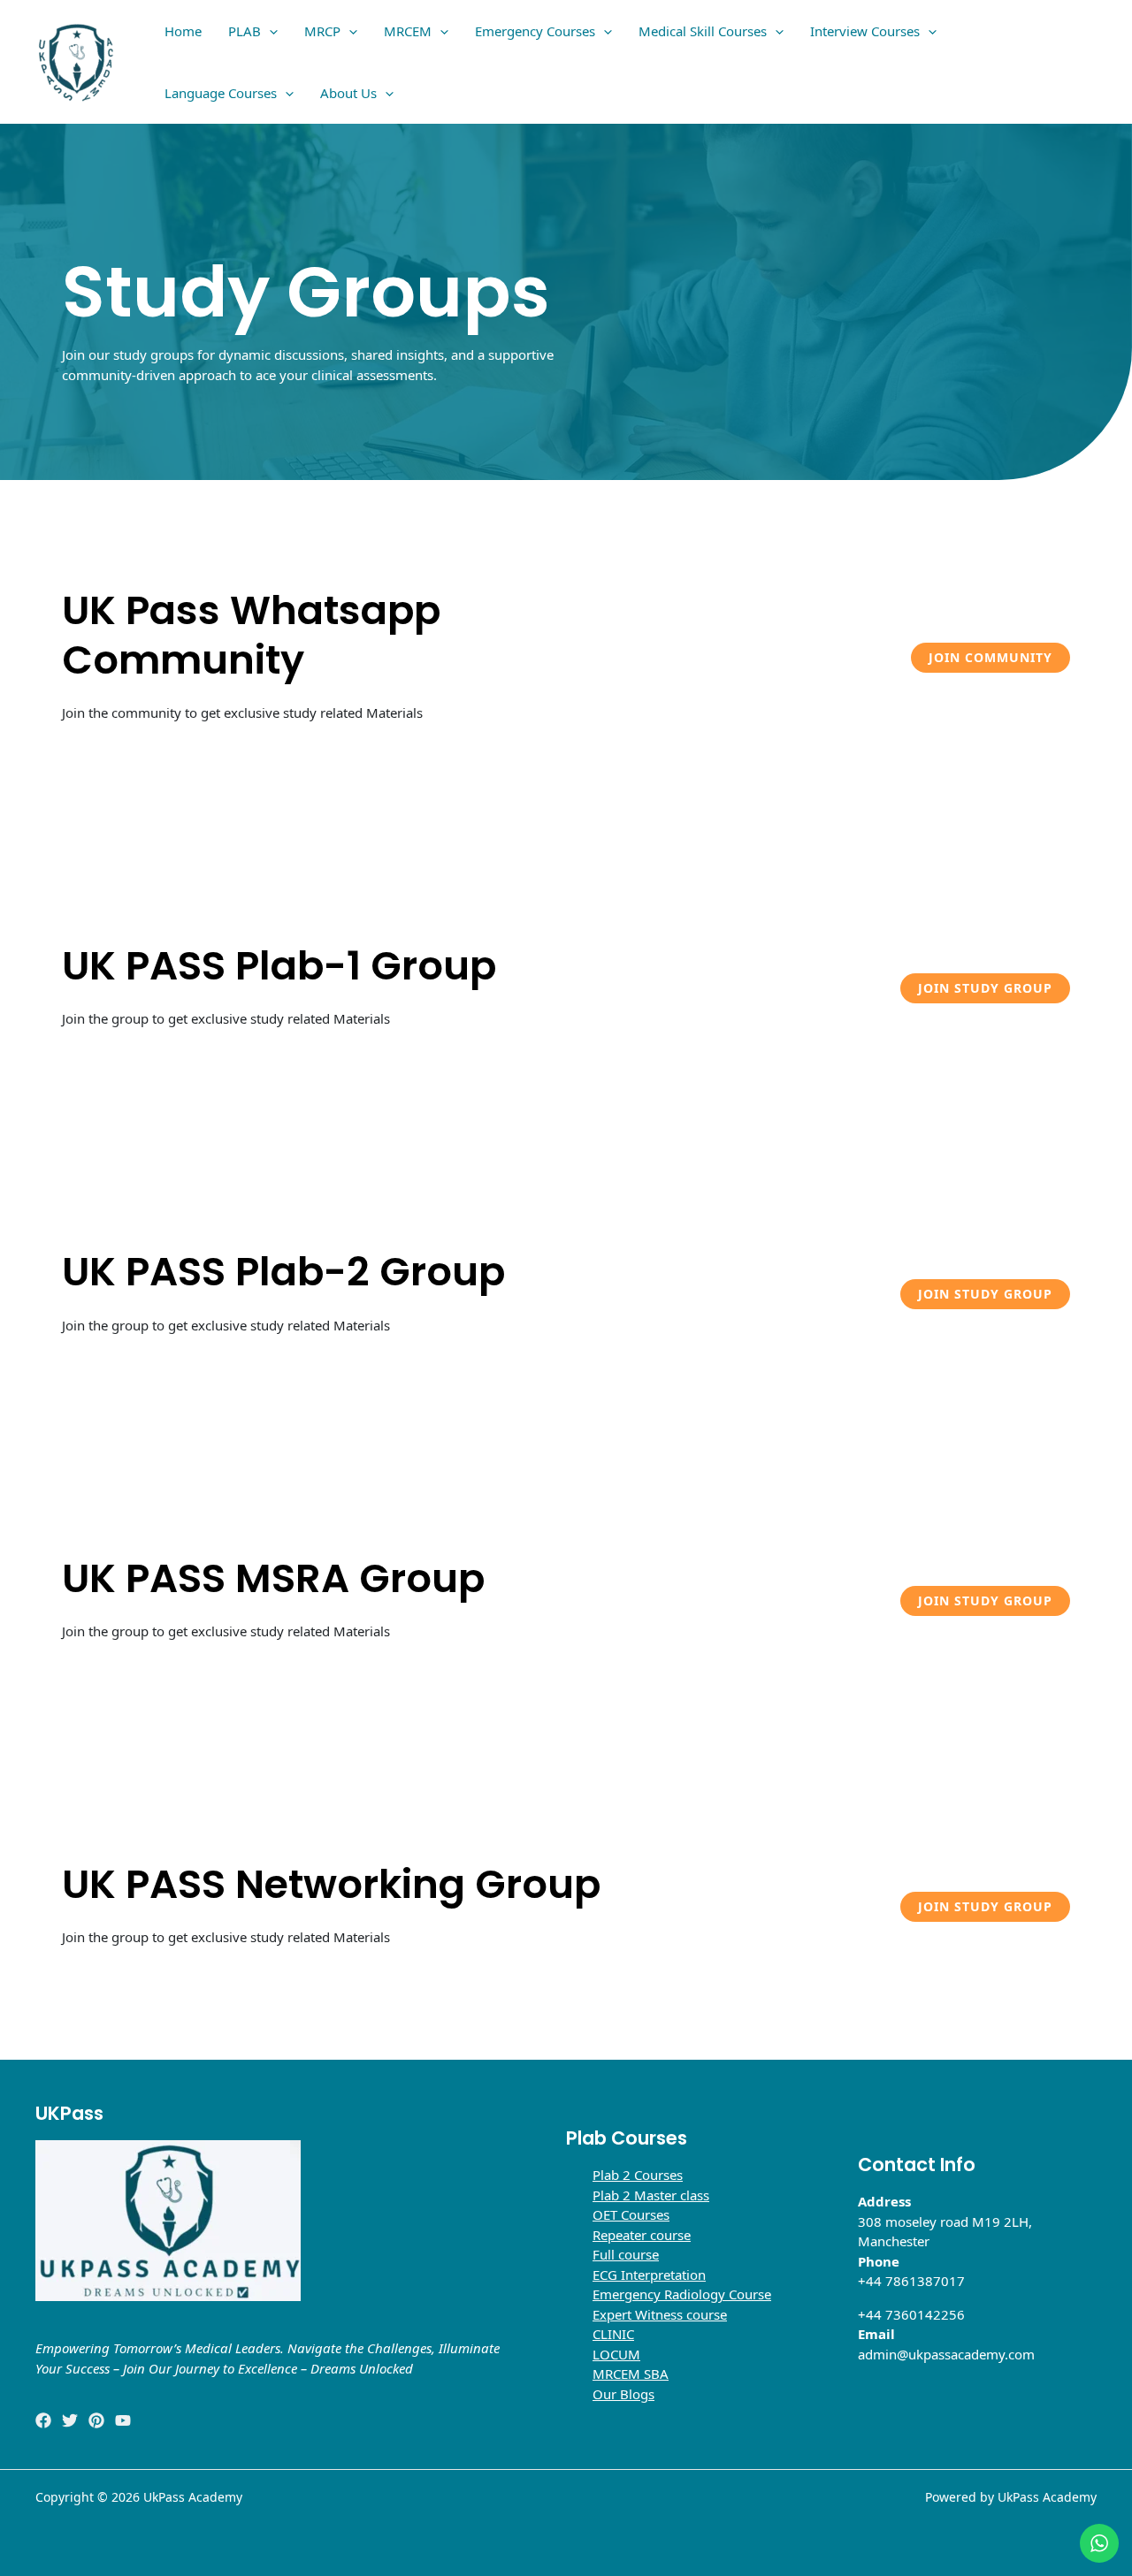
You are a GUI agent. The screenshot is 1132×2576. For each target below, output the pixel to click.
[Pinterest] (96, 2420)
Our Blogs (623, 2394)
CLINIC (613, 2334)
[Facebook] (43, 2420)
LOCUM (616, 2354)
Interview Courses (865, 31)
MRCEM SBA (631, 2374)
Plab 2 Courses (638, 2175)
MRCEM (408, 31)
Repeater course (642, 2235)
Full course (626, 2254)
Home (183, 31)
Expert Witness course (660, 2314)
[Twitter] (70, 2420)
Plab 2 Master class (651, 2195)
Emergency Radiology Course (682, 2294)
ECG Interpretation (649, 2275)
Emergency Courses (535, 31)
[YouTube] (123, 2420)
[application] (269, 31)
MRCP (322, 31)
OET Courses (631, 2214)
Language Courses (221, 93)
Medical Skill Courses (703, 31)
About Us (348, 93)
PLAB (245, 31)
